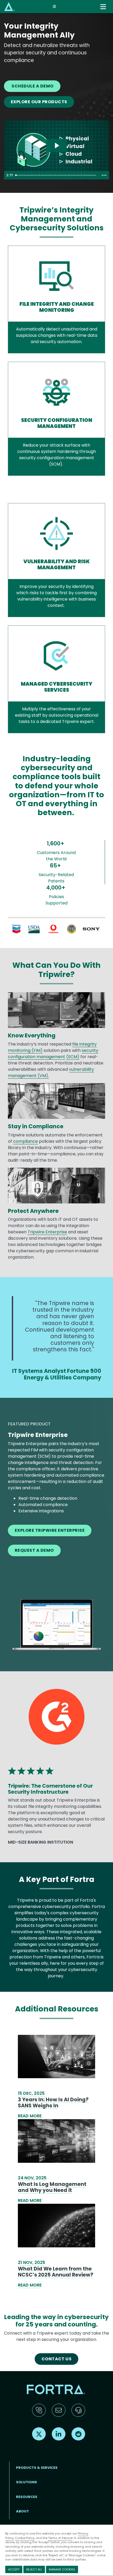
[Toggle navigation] (104, 7)
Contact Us (57, 2359)
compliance (25, 1141)
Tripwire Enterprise (47, 1232)
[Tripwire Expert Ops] (82, 175)
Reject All (34, 2569)
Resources (27, 2497)
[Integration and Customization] (69, 175)
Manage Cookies (62, 2569)
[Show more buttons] (104, 175)
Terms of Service (60, 2538)
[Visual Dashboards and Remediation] (40, 175)
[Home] (9, 6)
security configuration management (53, 1054)
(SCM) (73, 1057)
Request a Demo (34, 1550)
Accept (14, 2569)
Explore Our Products (39, 102)
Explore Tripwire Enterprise (50, 1530)
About (22, 2511)
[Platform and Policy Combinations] (55, 175)
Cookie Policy (25, 2538)
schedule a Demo (32, 86)
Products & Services (37, 2468)
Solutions (27, 2482)
